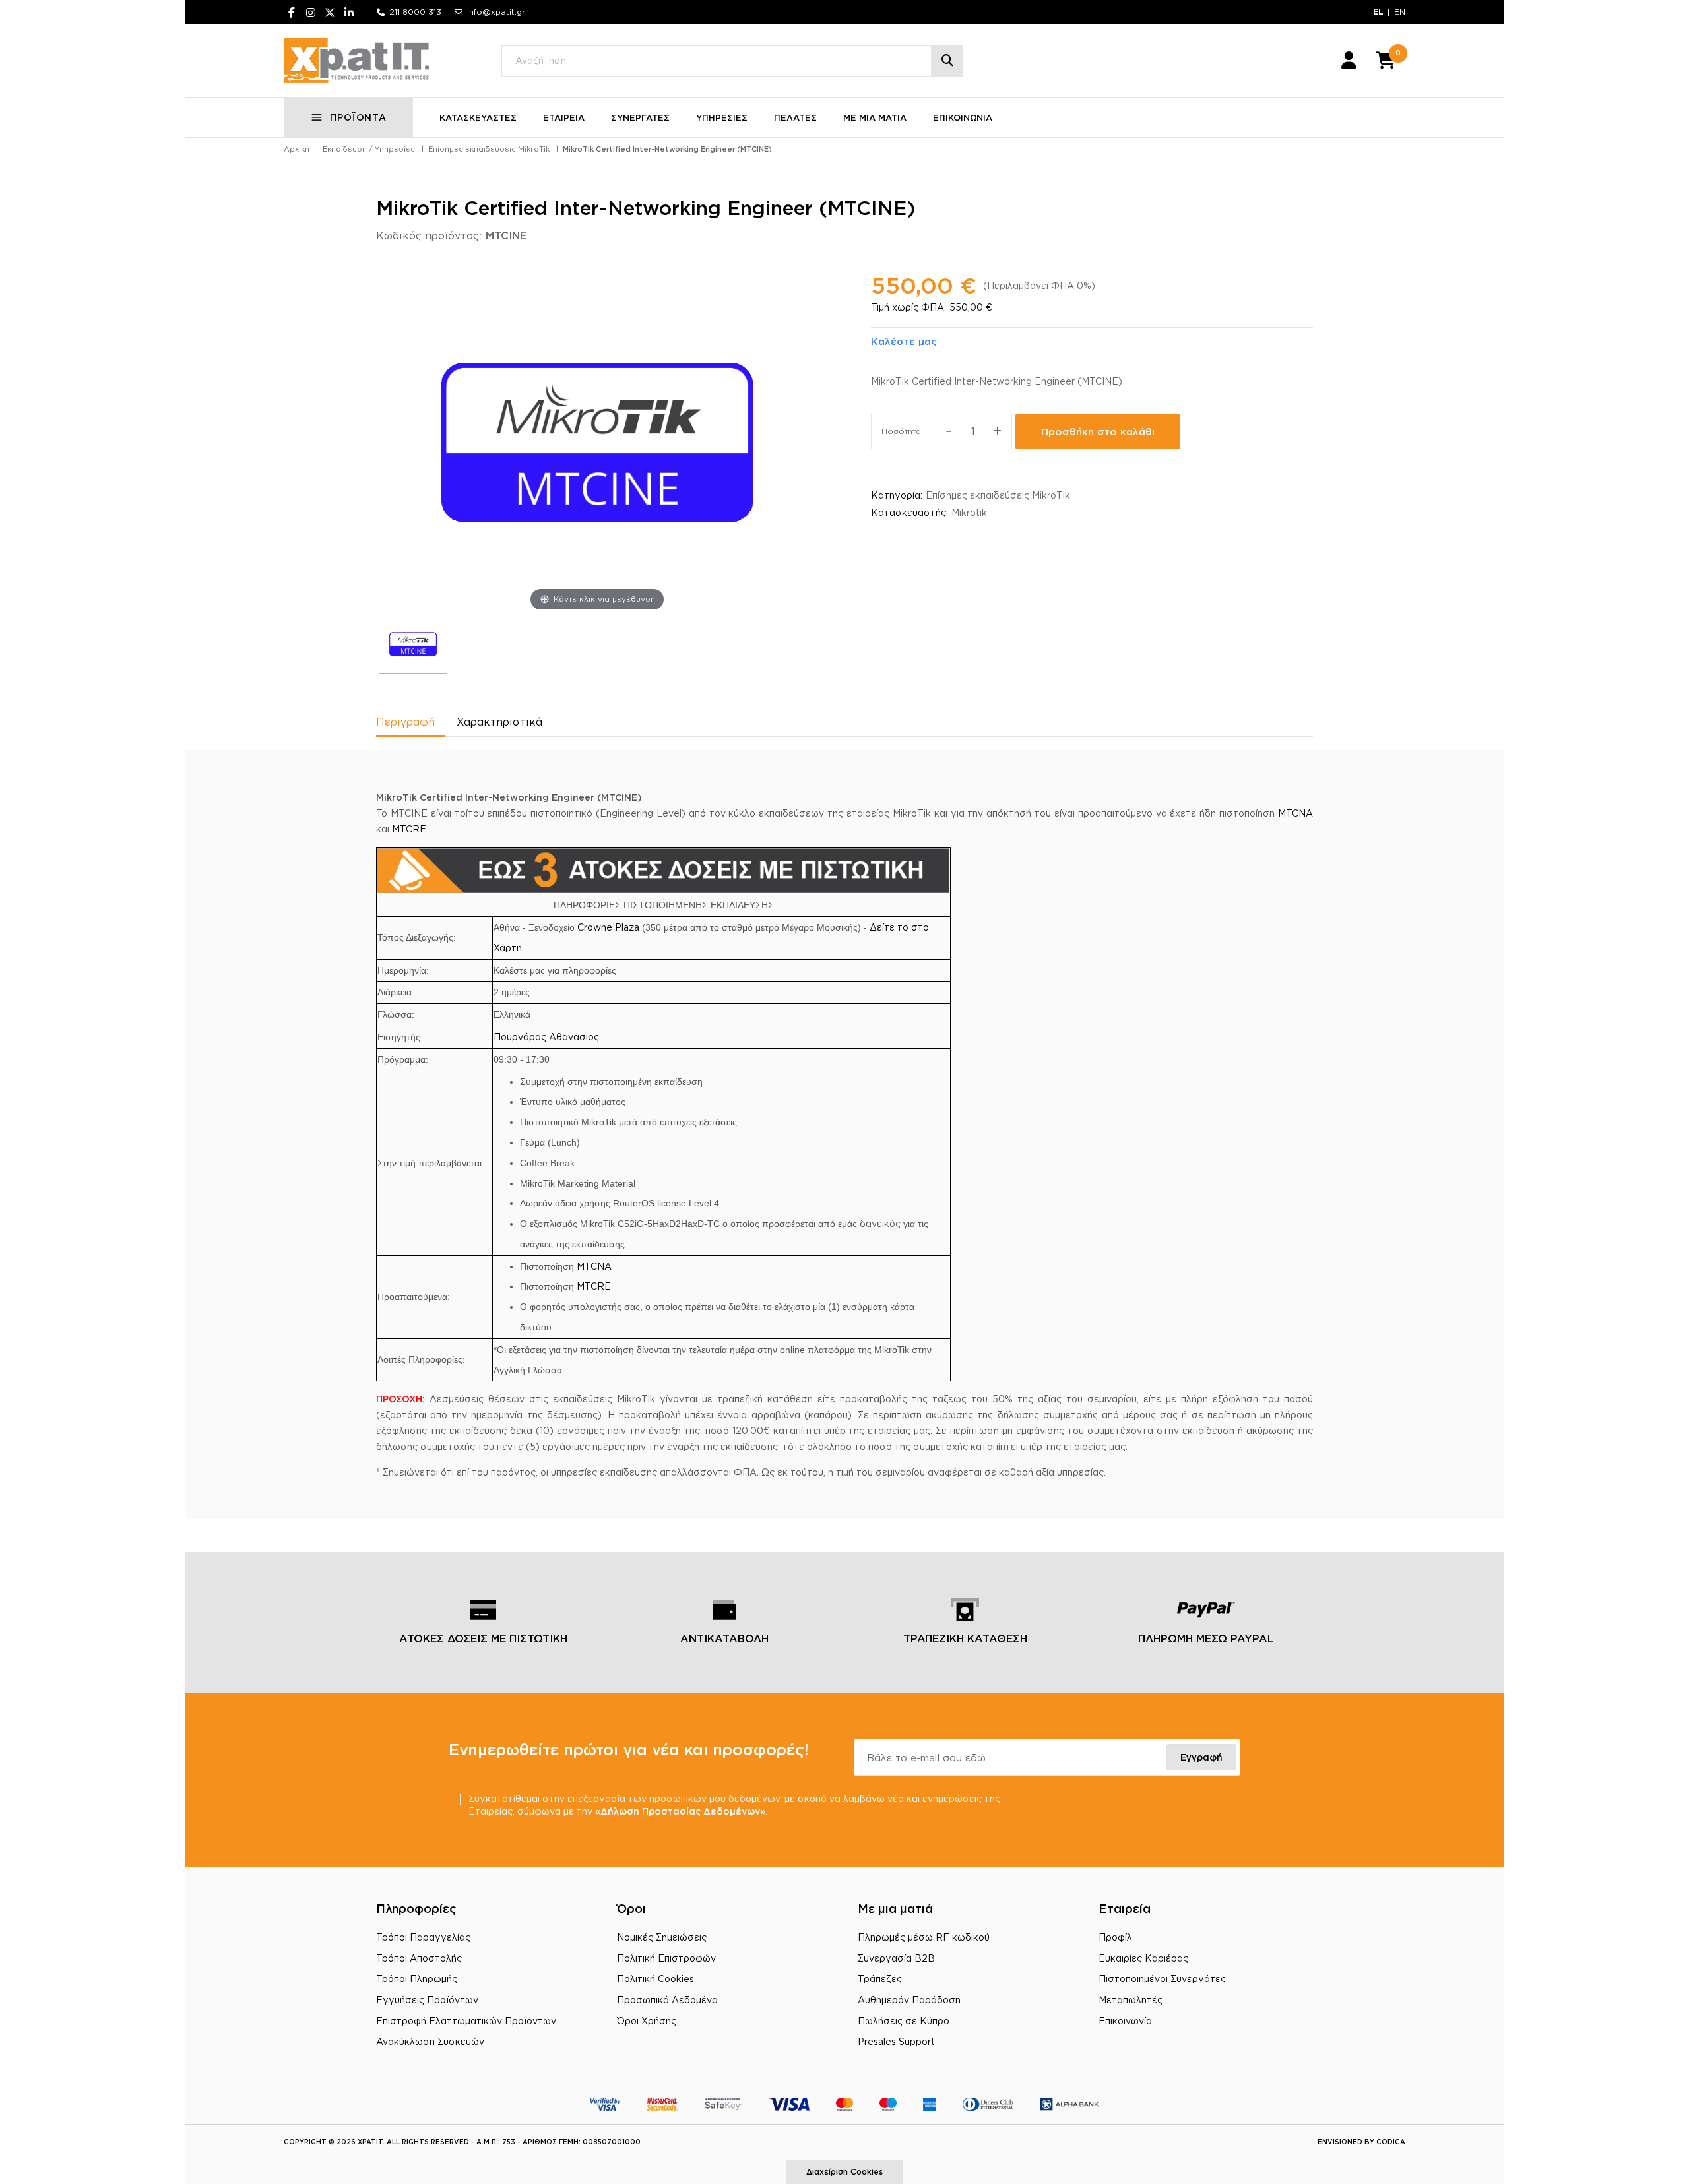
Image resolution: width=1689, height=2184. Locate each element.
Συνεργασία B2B (896, 1958)
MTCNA (1295, 813)
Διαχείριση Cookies (844, 2172)
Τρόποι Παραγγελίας (423, 1937)
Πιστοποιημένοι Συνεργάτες (1162, 1979)
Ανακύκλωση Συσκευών (430, 2041)
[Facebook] (292, 12)
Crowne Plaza (608, 927)
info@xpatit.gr (496, 12)
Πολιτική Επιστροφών (666, 1958)
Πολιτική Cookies (655, 1979)
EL (1378, 12)
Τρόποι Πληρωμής (417, 1979)
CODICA (1391, 2142)
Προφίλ (1115, 1937)
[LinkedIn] (349, 12)
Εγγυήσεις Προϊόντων (427, 2000)
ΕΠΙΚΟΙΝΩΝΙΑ (963, 117)
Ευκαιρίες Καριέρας (1143, 1958)
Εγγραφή (1201, 1757)
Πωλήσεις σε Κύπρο (904, 2021)
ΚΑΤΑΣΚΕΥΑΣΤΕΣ (478, 117)
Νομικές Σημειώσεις (662, 1937)
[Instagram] (311, 12)
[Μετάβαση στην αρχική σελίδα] (356, 61)
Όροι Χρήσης (647, 2021)
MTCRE (409, 829)
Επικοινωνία (1125, 2021)
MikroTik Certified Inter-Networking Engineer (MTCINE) (667, 149)
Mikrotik (969, 512)
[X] (330, 12)
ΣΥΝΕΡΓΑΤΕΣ (640, 117)
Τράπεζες (880, 1979)
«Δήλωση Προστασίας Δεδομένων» (680, 1811)
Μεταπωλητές (1131, 2000)
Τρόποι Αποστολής (419, 1958)
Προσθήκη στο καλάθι (1098, 432)
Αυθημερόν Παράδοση (909, 2000)
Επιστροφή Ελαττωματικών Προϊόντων (466, 2021)
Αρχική (297, 149)
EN (1400, 12)
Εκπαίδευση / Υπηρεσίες (369, 149)
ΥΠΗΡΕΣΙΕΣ (722, 117)
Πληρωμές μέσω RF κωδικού (924, 1937)
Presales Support (896, 2041)
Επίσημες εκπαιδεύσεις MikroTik (489, 149)
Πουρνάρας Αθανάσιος (546, 1037)
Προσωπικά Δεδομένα (667, 2000)
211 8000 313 (415, 12)
